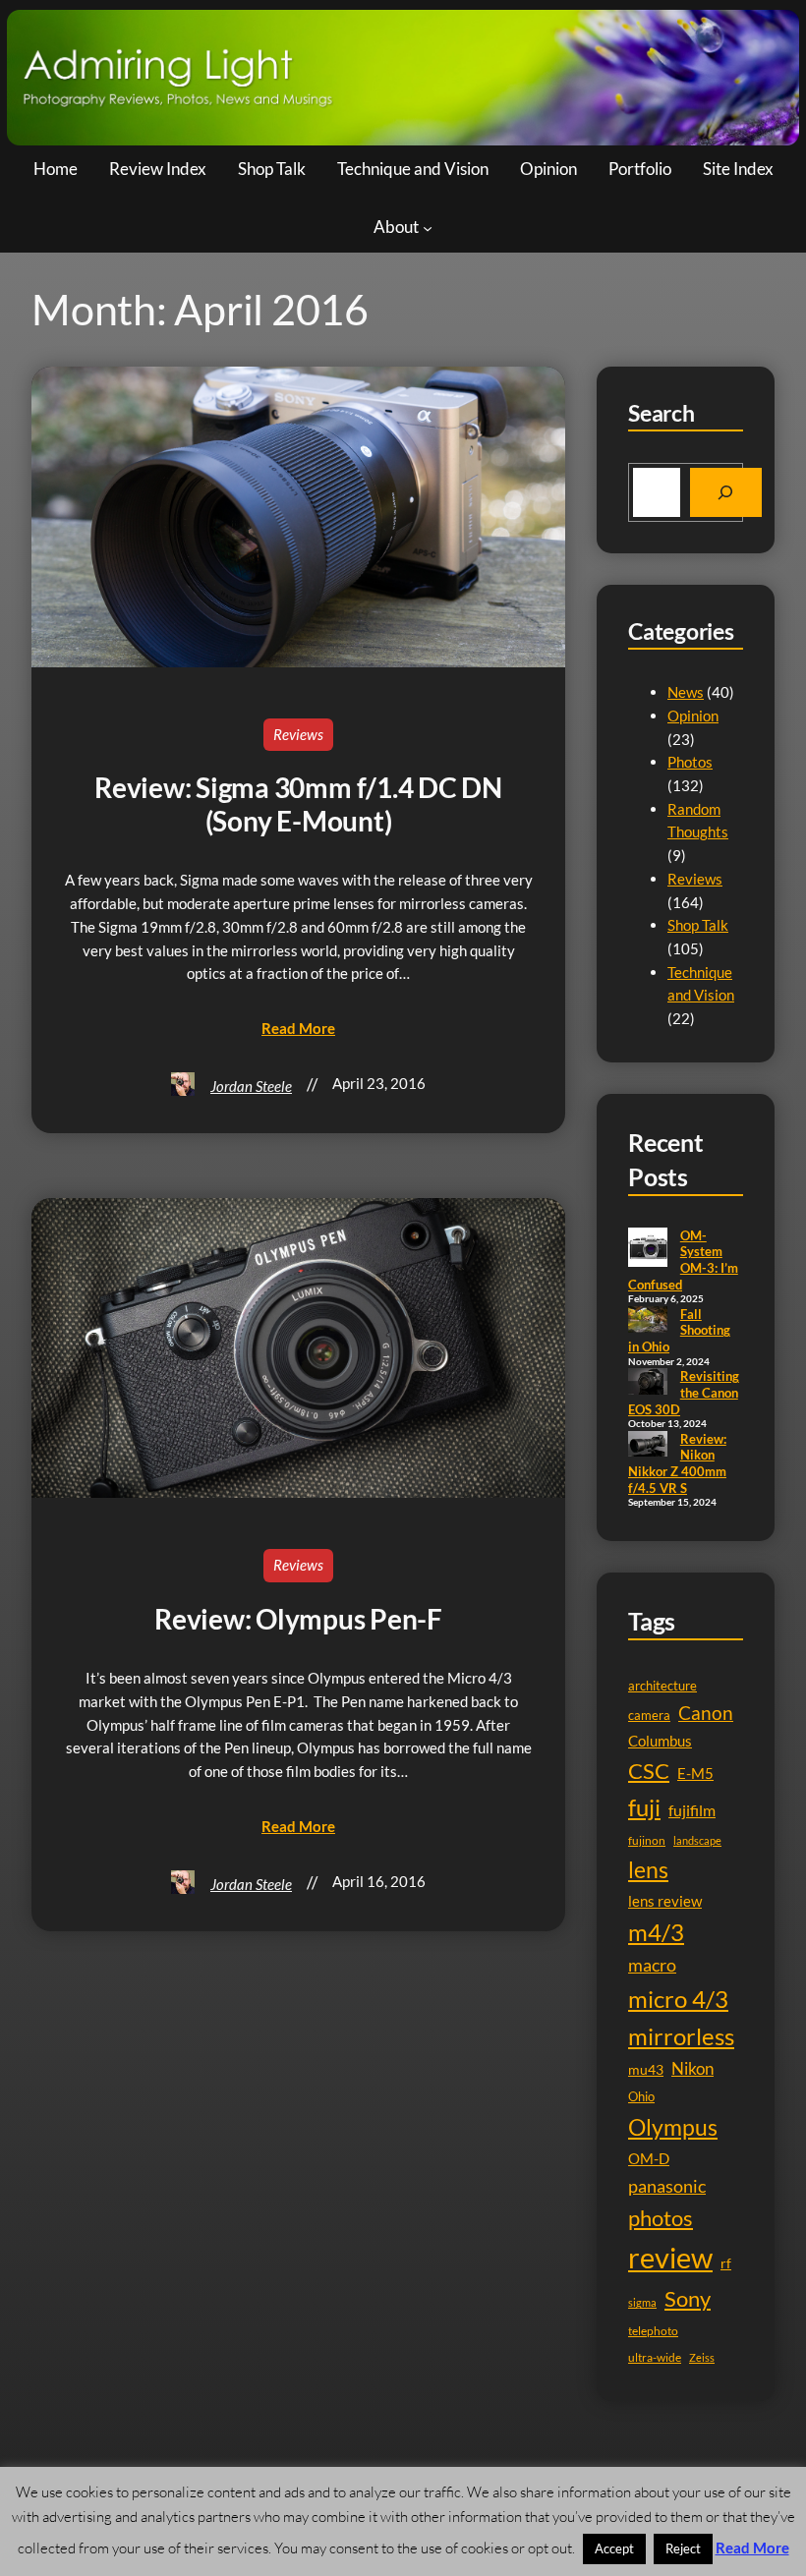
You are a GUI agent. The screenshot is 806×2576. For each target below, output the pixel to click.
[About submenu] (428, 228)
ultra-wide (655, 2357)
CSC (649, 1771)
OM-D (649, 2159)
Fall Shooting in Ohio (679, 1330)
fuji (644, 1807)
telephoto (653, 2331)
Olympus (673, 2127)
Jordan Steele (251, 1086)
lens (648, 1870)
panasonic (667, 2186)
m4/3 (656, 1932)
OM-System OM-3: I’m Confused (683, 1260)
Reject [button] (683, 2548)
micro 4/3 (678, 1999)
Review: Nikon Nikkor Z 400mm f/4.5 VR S (677, 1463)
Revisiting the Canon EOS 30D (684, 1392)
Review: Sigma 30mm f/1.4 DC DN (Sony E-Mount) (298, 804)
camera (649, 1715)
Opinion (693, 716)
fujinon (647, 1840)
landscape (697, 1840)
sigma (642, 2302)
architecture (662, 1686)
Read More (752, 2547)
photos (661, 2218)
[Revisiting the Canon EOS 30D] (648, 1383)
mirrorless (681, 2036)
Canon (706, 1713)
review (670, 2257)
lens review (665, 1901)
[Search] (726, 492)
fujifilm (692, 1810)
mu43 (646, 2069)
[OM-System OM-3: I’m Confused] (648, 1249)
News (686, 692)
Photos (690, 762)
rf (726, 2263)
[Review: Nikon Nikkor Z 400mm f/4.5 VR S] (648, 1446)
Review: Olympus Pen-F (298, 1619)
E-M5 (695, 1774)
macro (652, 1965)
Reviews (298, 734)
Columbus (660, 1741)
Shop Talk (698, 925)
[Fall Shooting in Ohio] (648, 1321)
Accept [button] (614, 2548)
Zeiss (702, 2357)
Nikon (692, 2068)
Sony (688, 2298)
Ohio (641, 2096)
